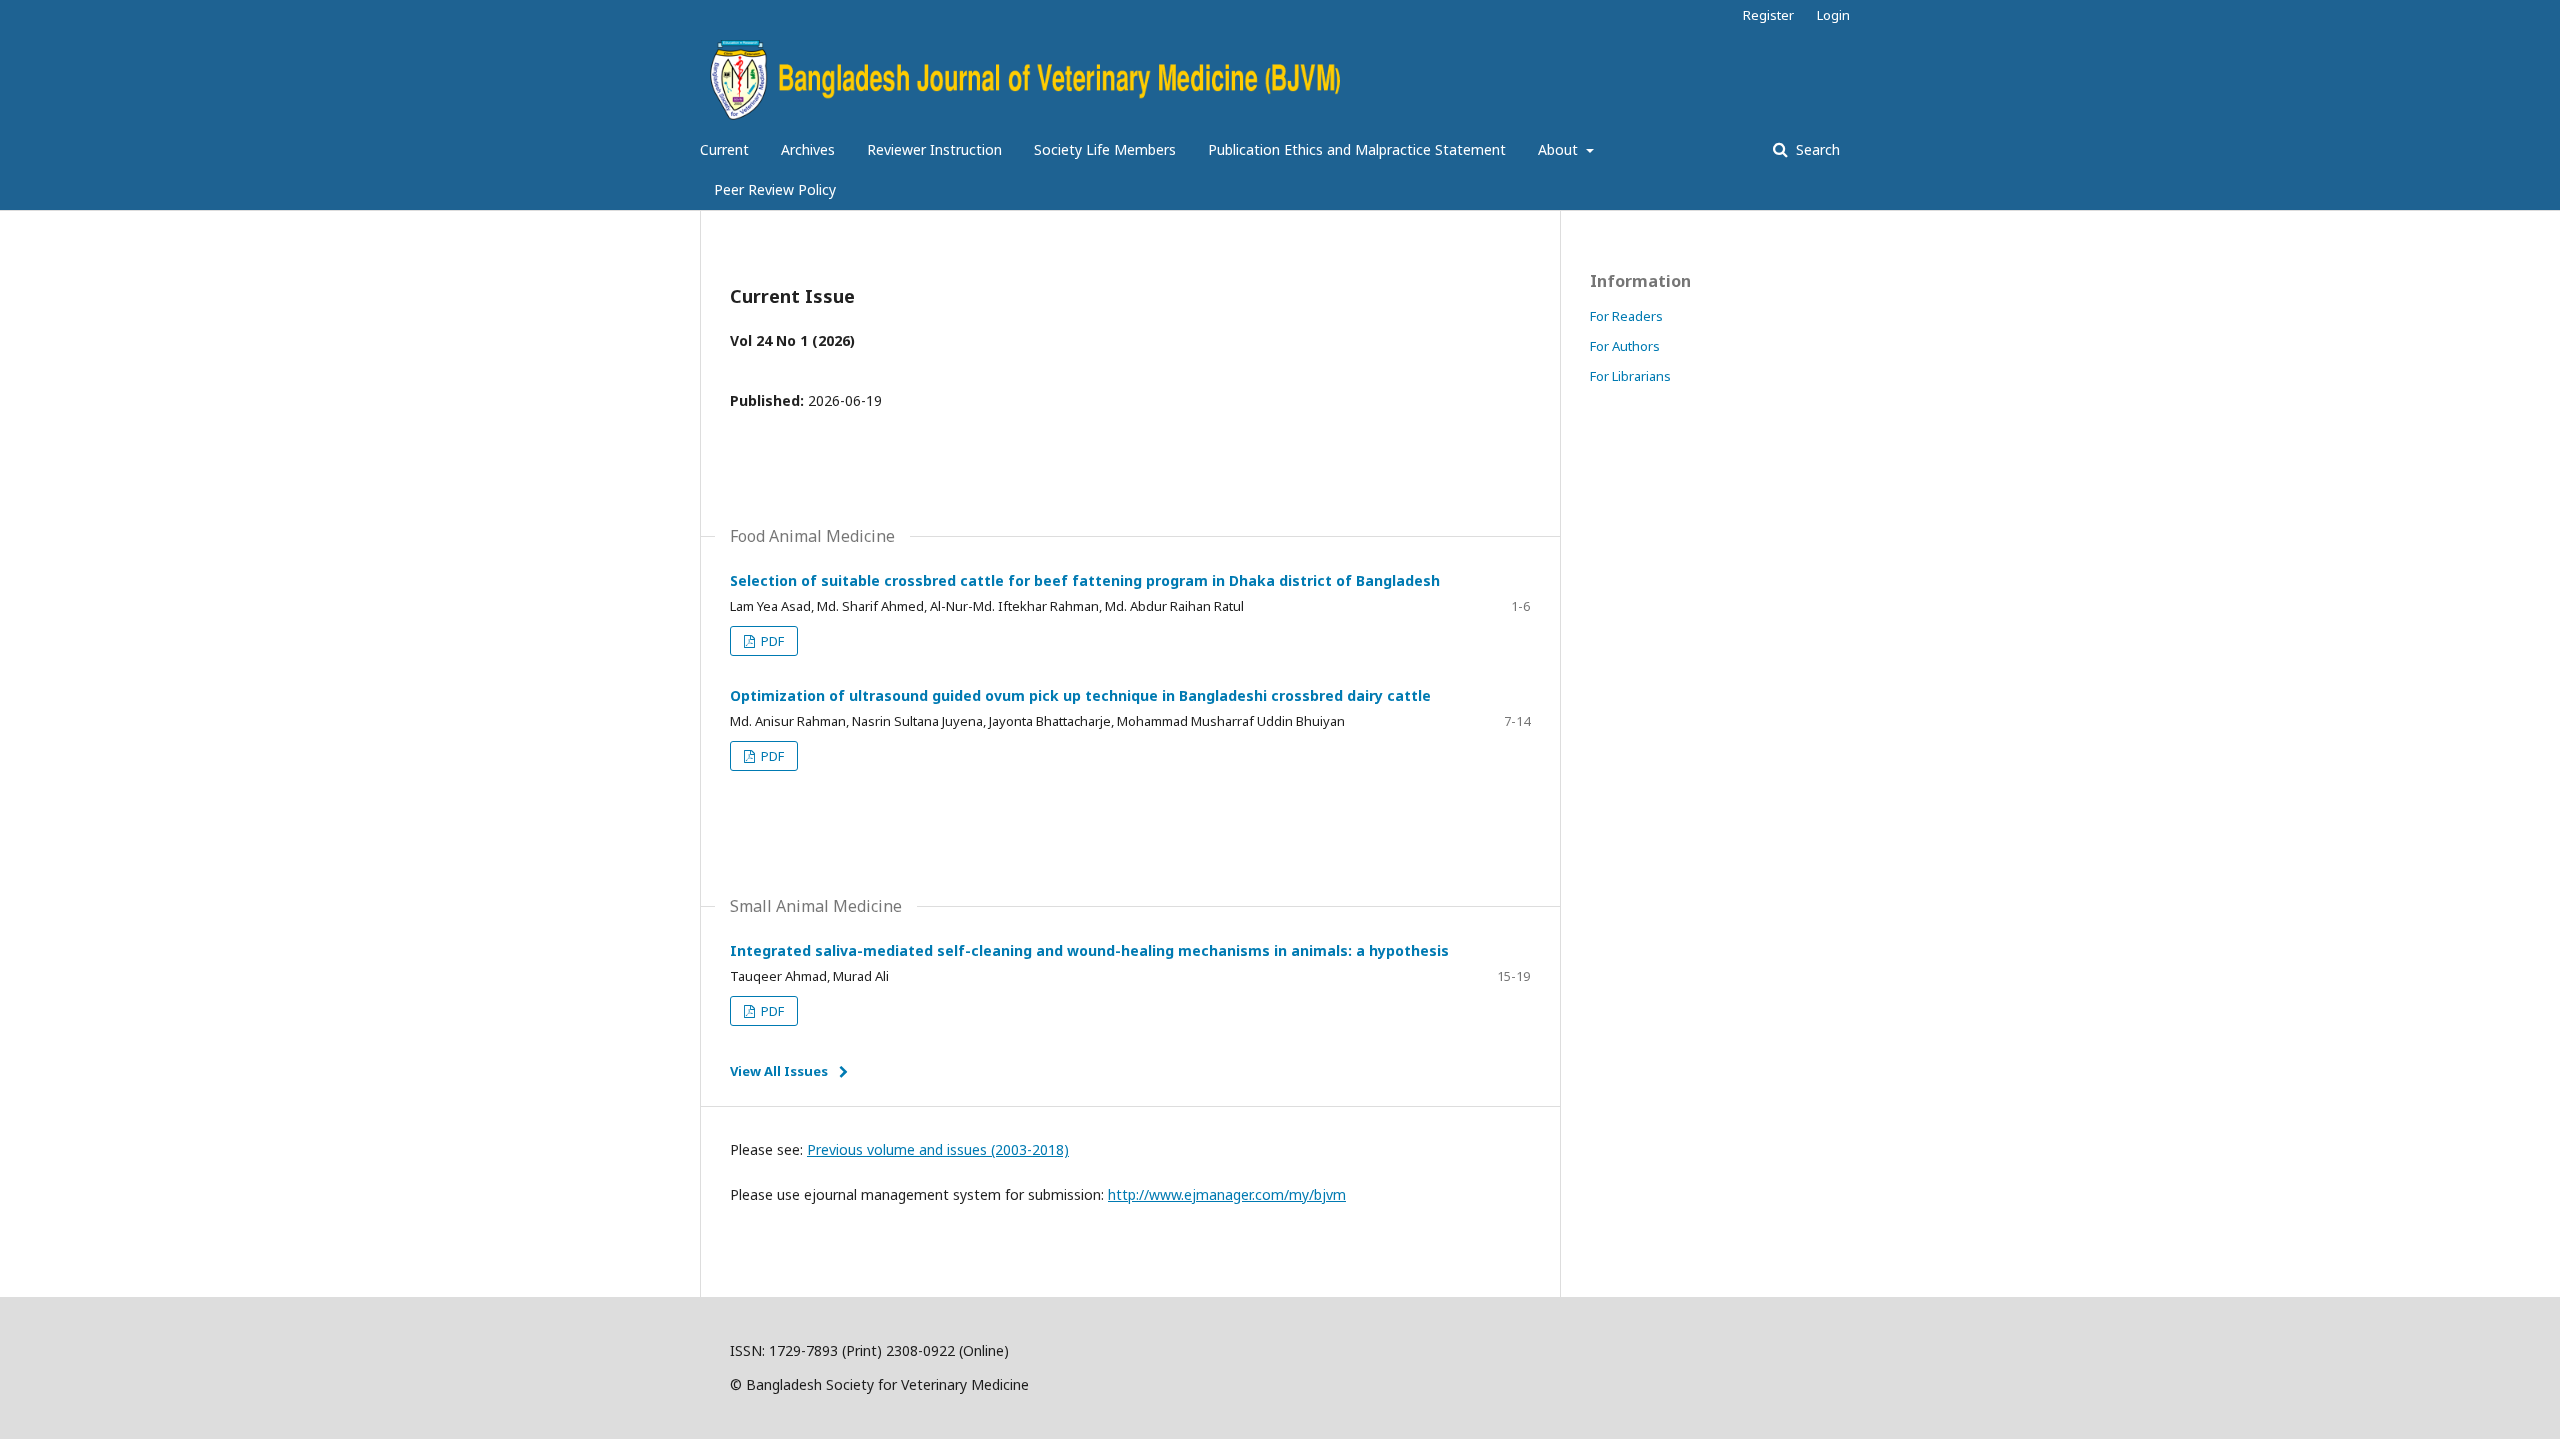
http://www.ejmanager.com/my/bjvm (1227, 1194)
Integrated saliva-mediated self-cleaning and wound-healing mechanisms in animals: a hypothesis (1089, 950)
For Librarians (1630, 376)
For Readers (1626, 316)
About (1560, 149)
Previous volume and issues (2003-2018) (938, 1149)
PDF (771, 641)
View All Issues (779, 1071)
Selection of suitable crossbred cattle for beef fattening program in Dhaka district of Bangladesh (1085, 580)
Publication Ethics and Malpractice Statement (1357, 149)
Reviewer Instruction (934, 149)
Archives (808, 149)
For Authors (1625, 346)
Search (1816, 149)
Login (1833, 15)
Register (1768, 15)
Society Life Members (1105, 149)
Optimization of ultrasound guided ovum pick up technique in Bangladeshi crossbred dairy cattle (1080, 695)
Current (724, 149)
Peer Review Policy (775, 189)
